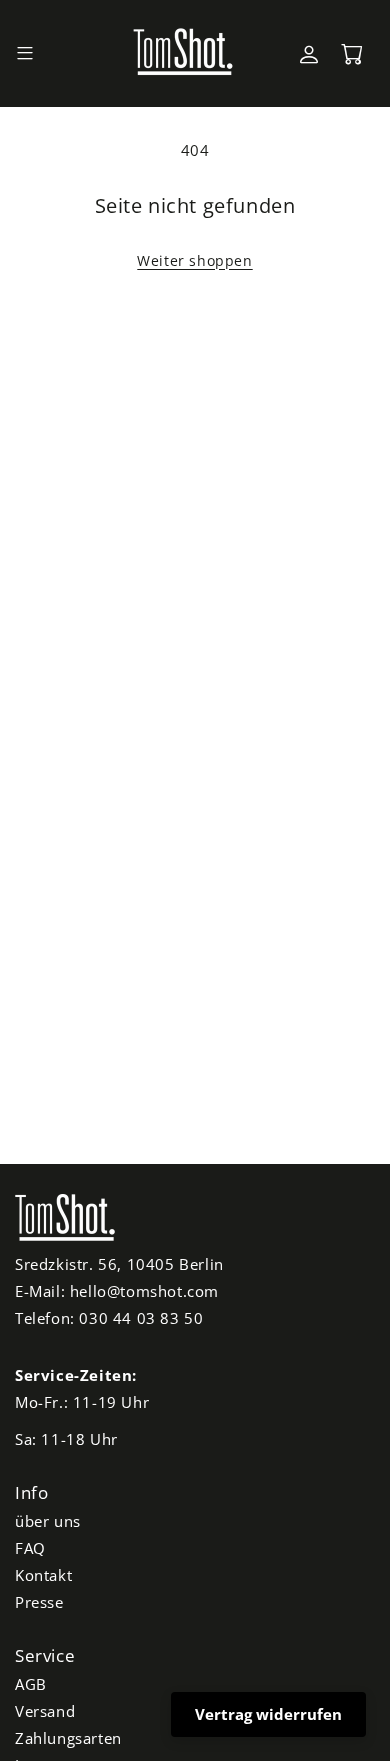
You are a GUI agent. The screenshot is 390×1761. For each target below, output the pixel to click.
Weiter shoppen (194, 260)
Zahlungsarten (68, 1738)
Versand (45, 1711)
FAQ (30, 1548)
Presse (39, 1602)
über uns (48, 1521)
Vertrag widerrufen (268, 1714)
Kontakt (43, 1575)
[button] (25, 54)
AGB (31, 1684)
